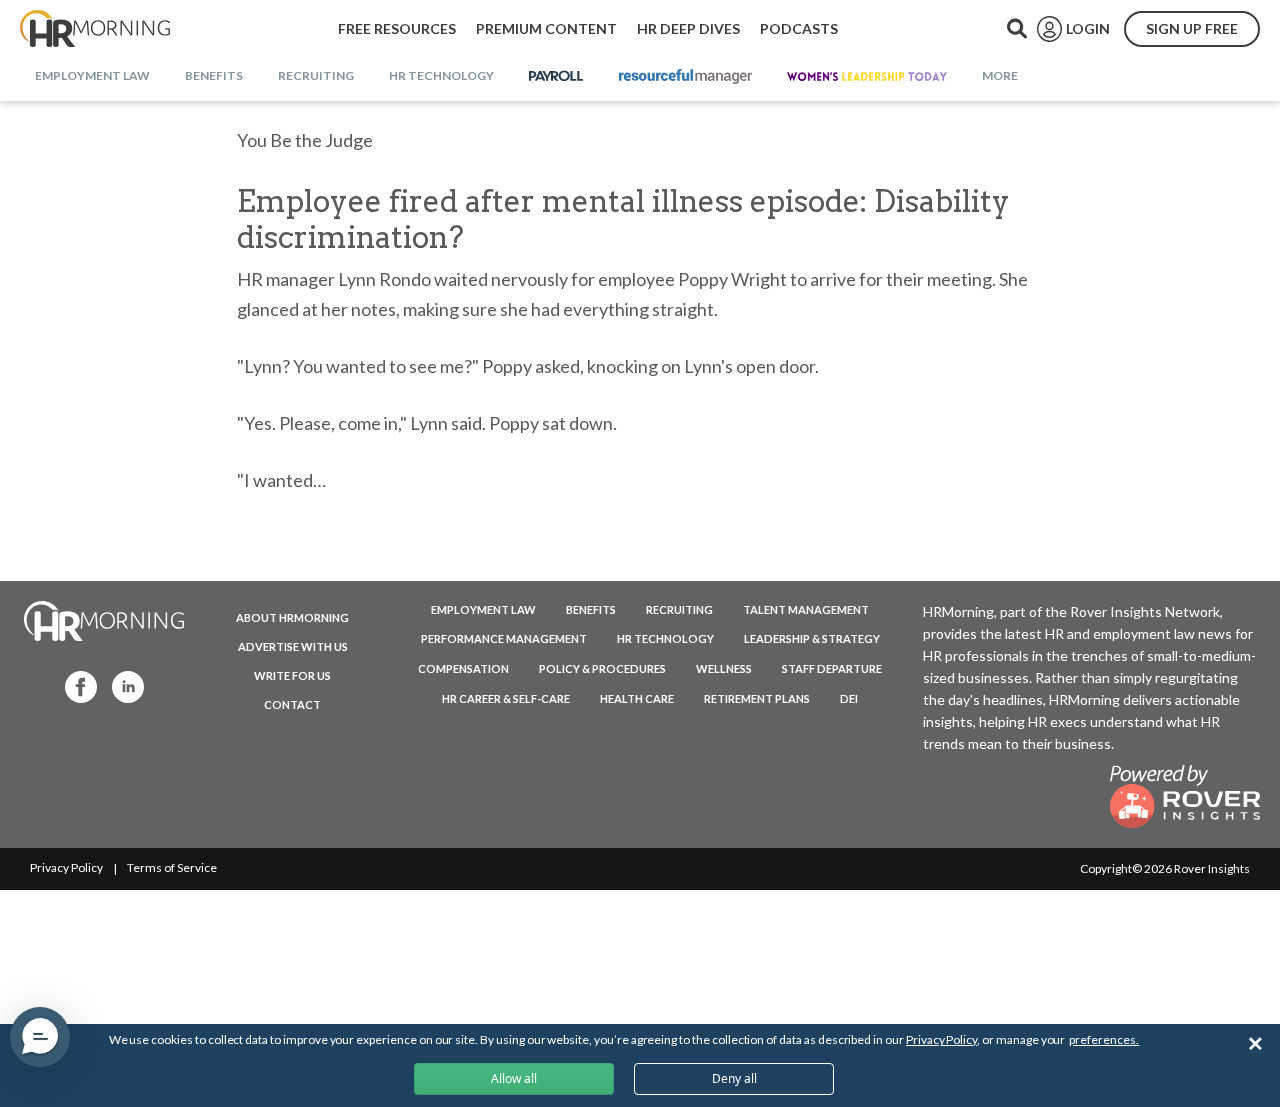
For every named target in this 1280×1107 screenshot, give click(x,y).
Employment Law (483, 609)
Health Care (637, 698)
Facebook (75, 685)
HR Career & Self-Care (506, 698)
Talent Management (806, 609)
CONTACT (292, 704)
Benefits (591, 609)
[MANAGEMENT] (685, 77)
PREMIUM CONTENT (546, 28)
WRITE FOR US (292, 675)
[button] (40, 1037)
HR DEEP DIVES (688, 28)
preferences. (1104, 1039)
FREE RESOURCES (397, 28)
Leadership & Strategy (812, 638)
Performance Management (504, 638)
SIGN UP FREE (1192, 28)
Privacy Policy (66, 867)
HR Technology (665, 638)
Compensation (463, 668)
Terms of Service (172, 867)
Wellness (724, 668)
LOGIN (1088, 28)
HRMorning (95, 29)
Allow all (514, 1078)
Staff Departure (832, 668)
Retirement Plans (757, 698)
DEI (849, 698)
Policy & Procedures (602, 668)
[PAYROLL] (556, 77)
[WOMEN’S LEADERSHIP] (867, 77)
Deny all (734, 1078)
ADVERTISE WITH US (293, 646)
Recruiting (679, 609)
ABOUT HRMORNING (292, 617)
